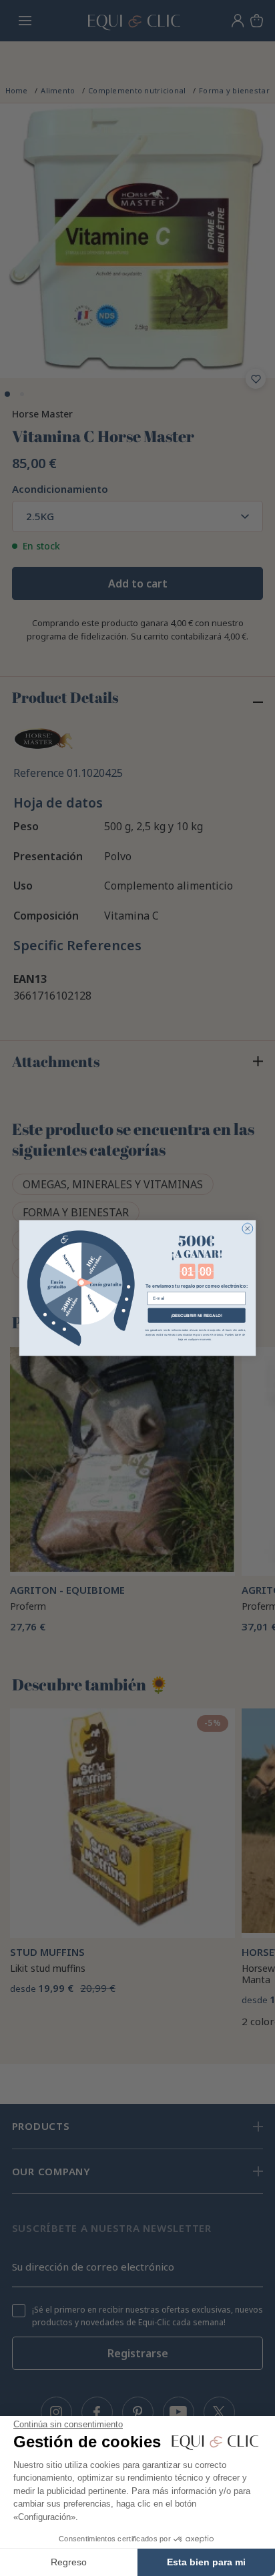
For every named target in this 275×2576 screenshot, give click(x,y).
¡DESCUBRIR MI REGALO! (197, 1315)
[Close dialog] (248, 1228)
